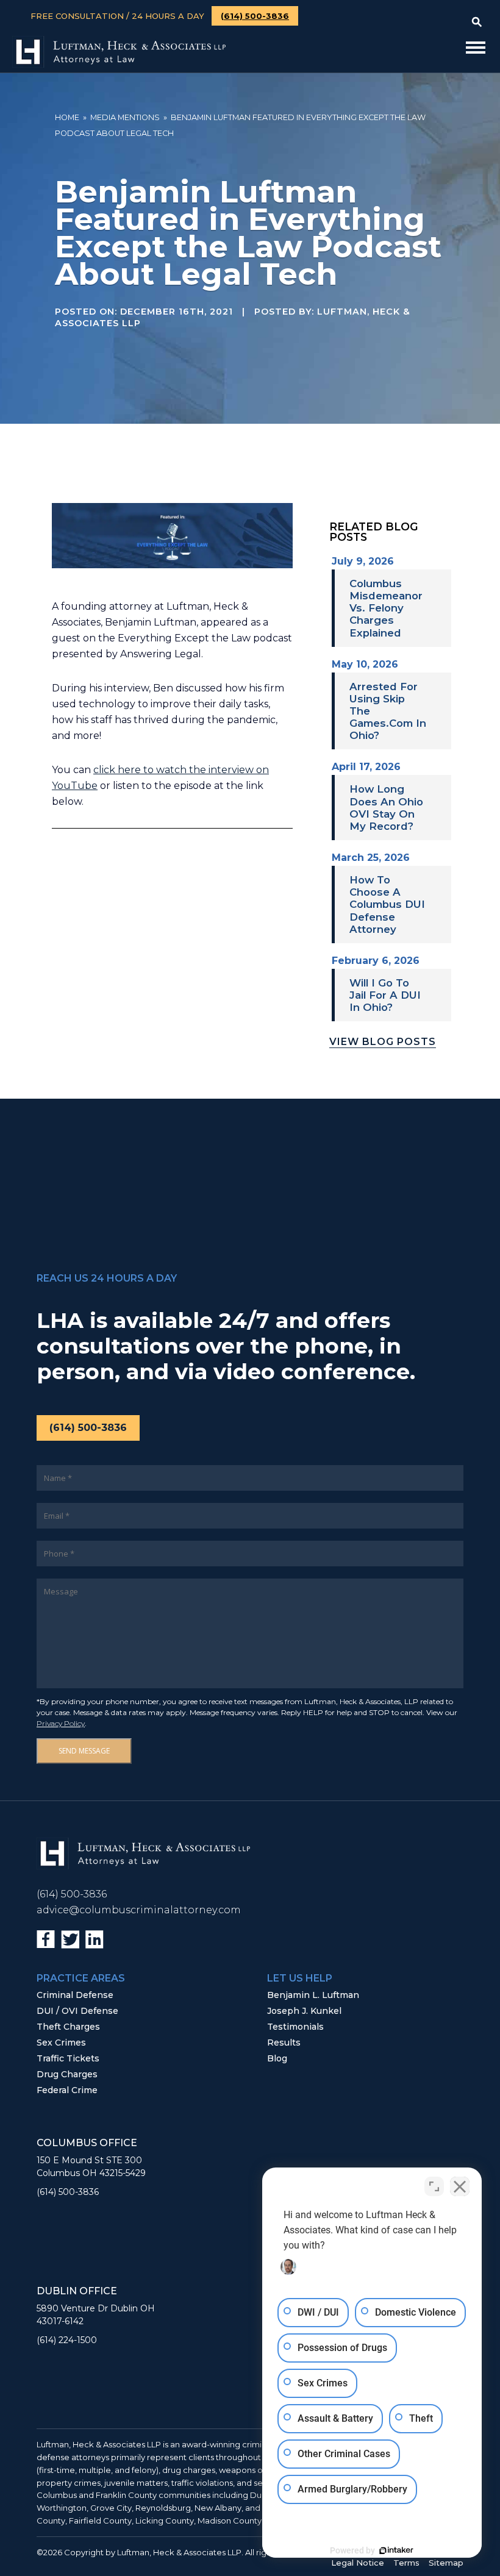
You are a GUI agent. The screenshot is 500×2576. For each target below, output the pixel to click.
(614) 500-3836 (255, 16)
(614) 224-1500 (67, 2340)
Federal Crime (67, 2090)
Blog (277, 2058)
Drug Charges (67, 2074)
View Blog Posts (383, 1042)
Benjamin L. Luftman (313, 1995)
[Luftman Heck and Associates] (119, 64)
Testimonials (295, 2027)
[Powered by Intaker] (396, 2550)
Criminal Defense (75, 1995)
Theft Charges (68, 2027)
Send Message (84, 1751)
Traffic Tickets (68, 2058)
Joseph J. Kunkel (304, 2011)
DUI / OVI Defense (77, 2011)
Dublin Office (77, 2291)
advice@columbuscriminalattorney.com (139, 1910)
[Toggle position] (434, 2186)
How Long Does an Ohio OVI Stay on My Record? (386, 807)
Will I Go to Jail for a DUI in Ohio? (385, 995)
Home (67, 117)
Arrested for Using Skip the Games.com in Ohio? (388, 711)
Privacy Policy (61, 1723)
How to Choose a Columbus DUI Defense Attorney (387, 904)
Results (284, 2043)
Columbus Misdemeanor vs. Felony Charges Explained (386, 608)
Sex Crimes (61, 2043)
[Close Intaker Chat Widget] (460, 2186)
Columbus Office (87, 2143)
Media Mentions (125, 117)
